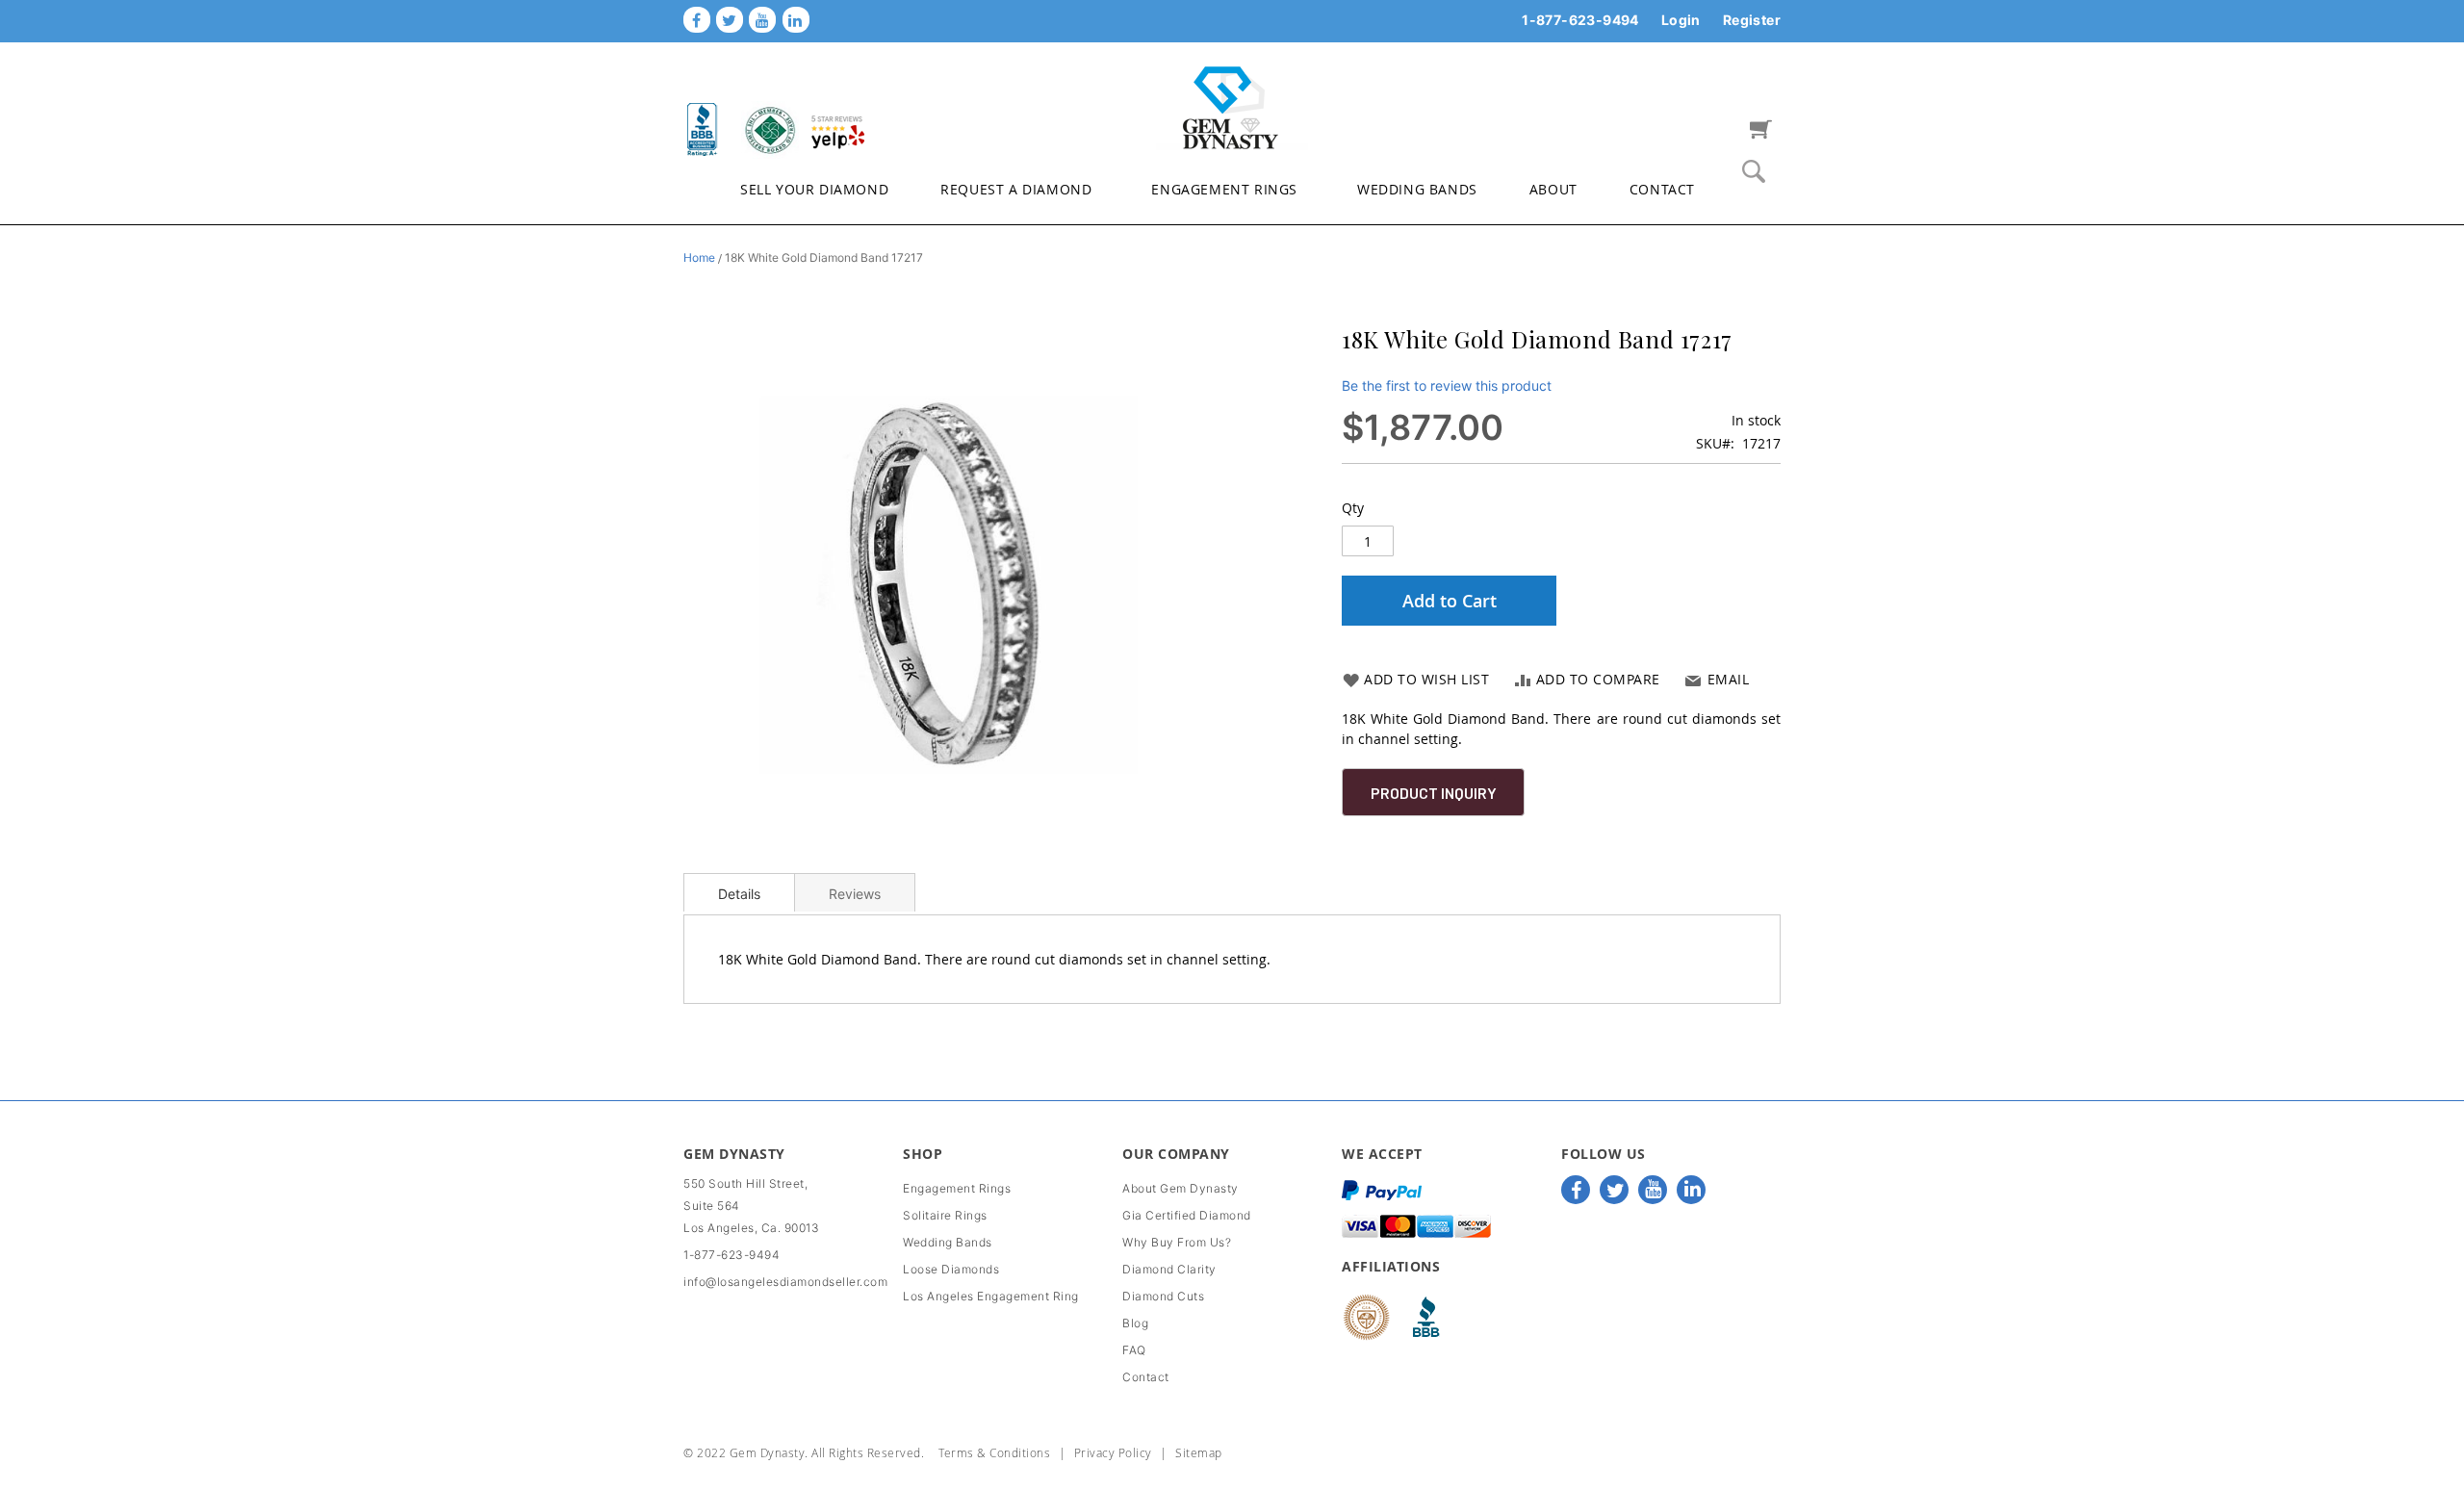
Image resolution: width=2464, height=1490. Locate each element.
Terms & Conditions (994, 1452)
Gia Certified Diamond (1187, 1215)
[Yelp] (837, 129)
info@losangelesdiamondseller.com (785, 1282)
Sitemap (1199, 1452)
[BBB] (703, 129)
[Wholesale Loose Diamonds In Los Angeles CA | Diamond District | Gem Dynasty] (1232, 106)
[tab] (739, 892)
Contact (1146, 1377)
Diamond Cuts (1163, 1296)
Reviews (855, 894)
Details (739, 894)
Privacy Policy (1113, 1452)
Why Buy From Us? (1177, 1242)
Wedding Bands (948, 1242)
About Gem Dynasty (1181, 1188)
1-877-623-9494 (1580, 20)
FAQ (1134, 1350)
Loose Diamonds (951, 1269)
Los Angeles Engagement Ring (991, 1296)
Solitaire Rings (945, 1215)
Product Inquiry (1434, 793)
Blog (1135, 1323)
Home (699, 257)
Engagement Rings (957, 1188)
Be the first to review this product (1447, 385)
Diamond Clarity (1169, 1269)
